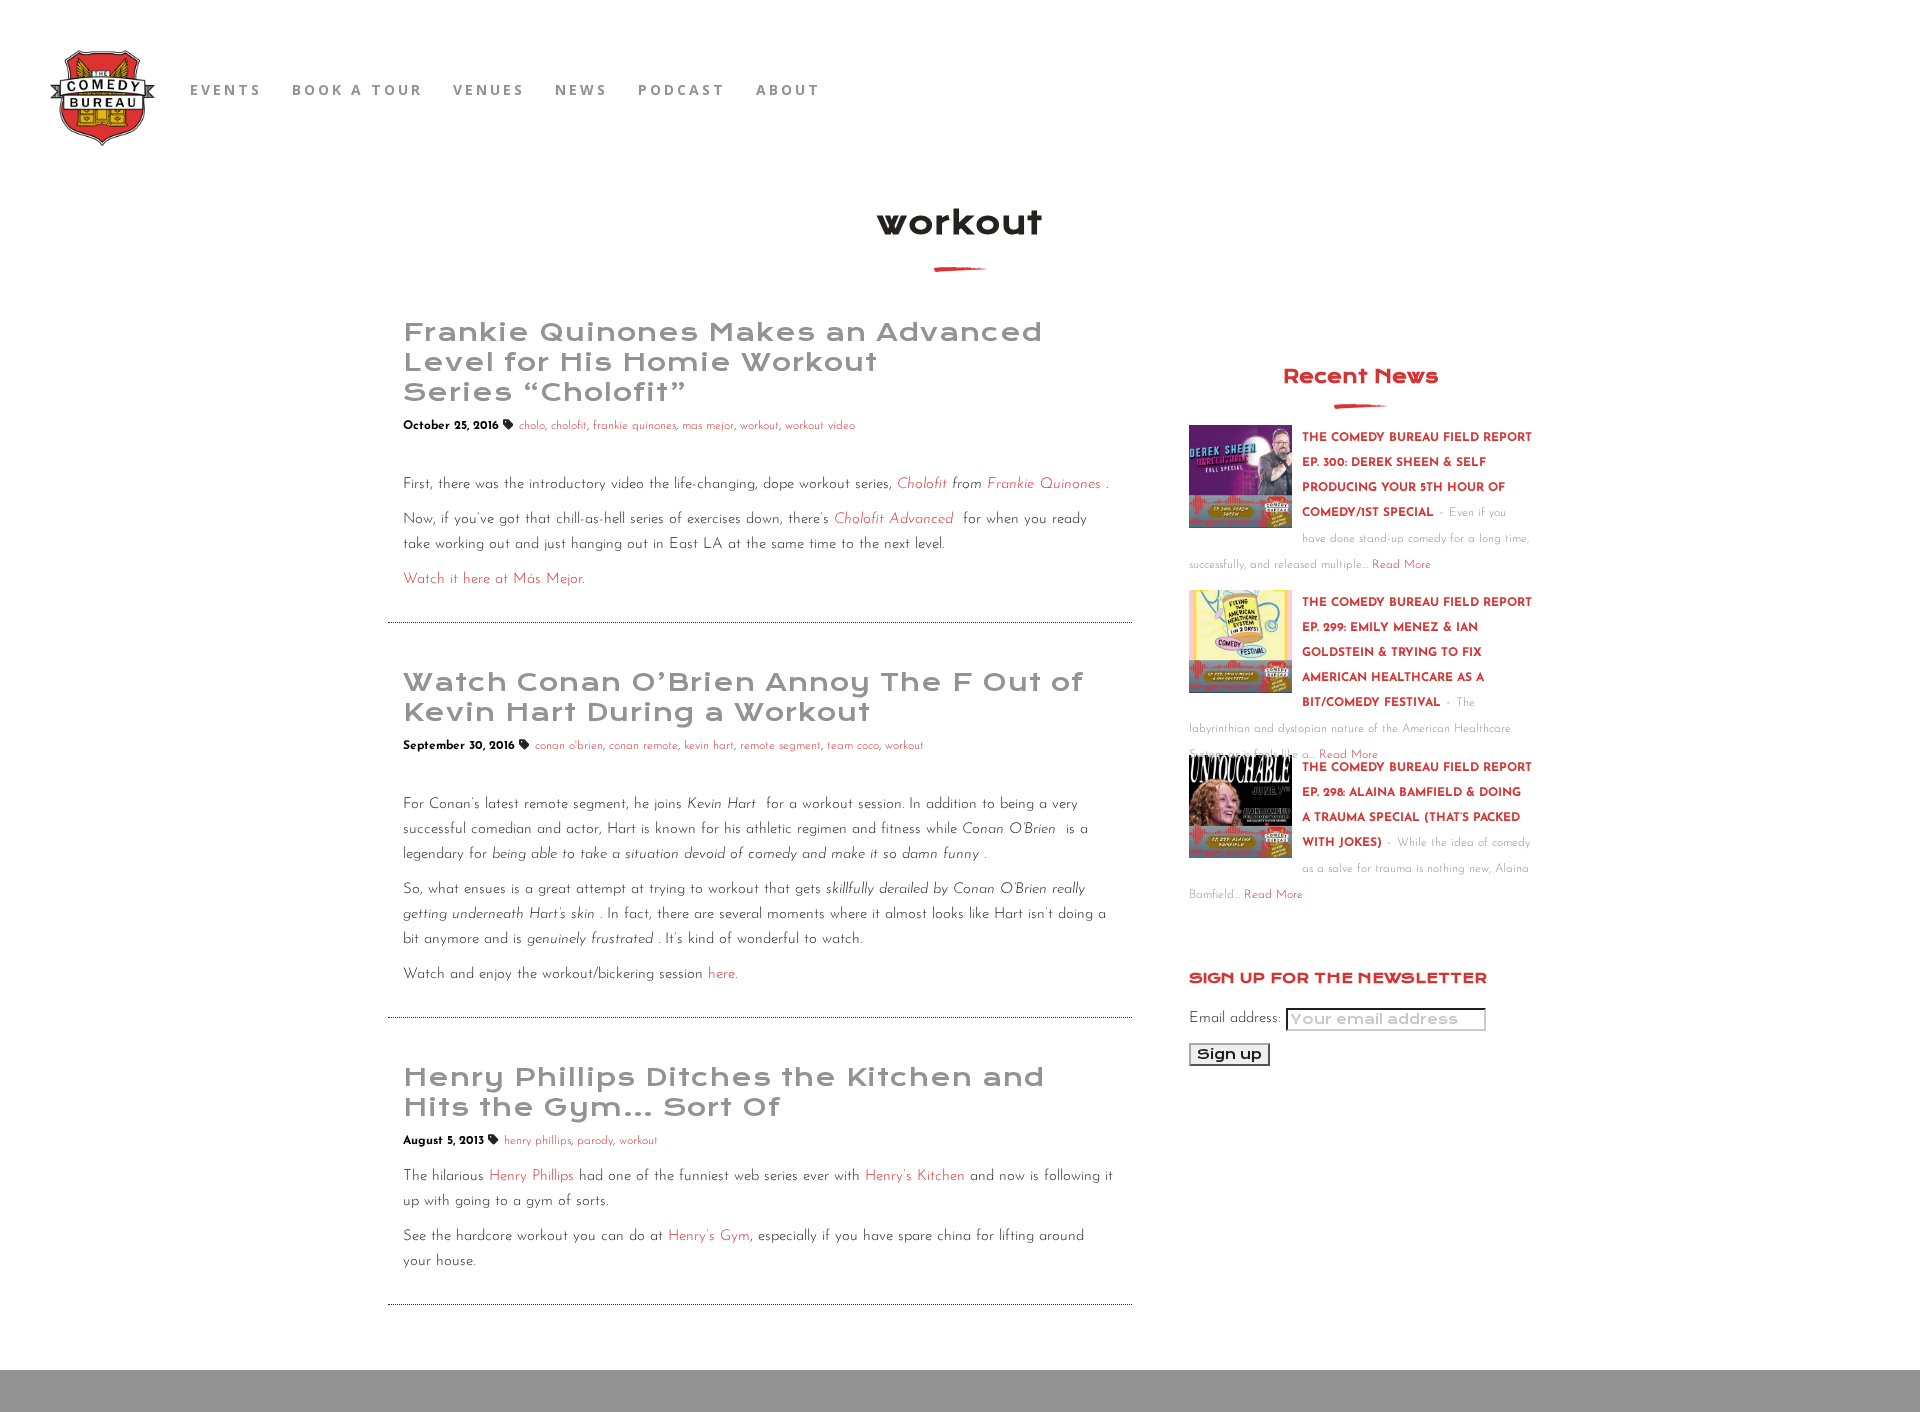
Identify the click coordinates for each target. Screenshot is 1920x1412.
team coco (853, 746)
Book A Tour (357, 89)
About (788, 89)
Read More (1401, 565)
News (581, 89)
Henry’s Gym (709, 1236)
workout (759, 426)
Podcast (682, 89)
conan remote (643, 746)
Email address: (1237, 1018)
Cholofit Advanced (893, 519)
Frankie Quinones (1044, 484)
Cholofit (922, 484)
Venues (489, 89)
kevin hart (709, 746)
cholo (532, 426)
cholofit (569, 426)
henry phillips (537, 1141)
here (721, 974)
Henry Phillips (531, 1176)
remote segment (780, 746)
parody (595, 1141)
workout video (820, 426)
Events (226, 89)
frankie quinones (634, 426)
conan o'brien (569, 746)
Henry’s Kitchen (915, 1176)
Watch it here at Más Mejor (492, 579)
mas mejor (708, 426)
